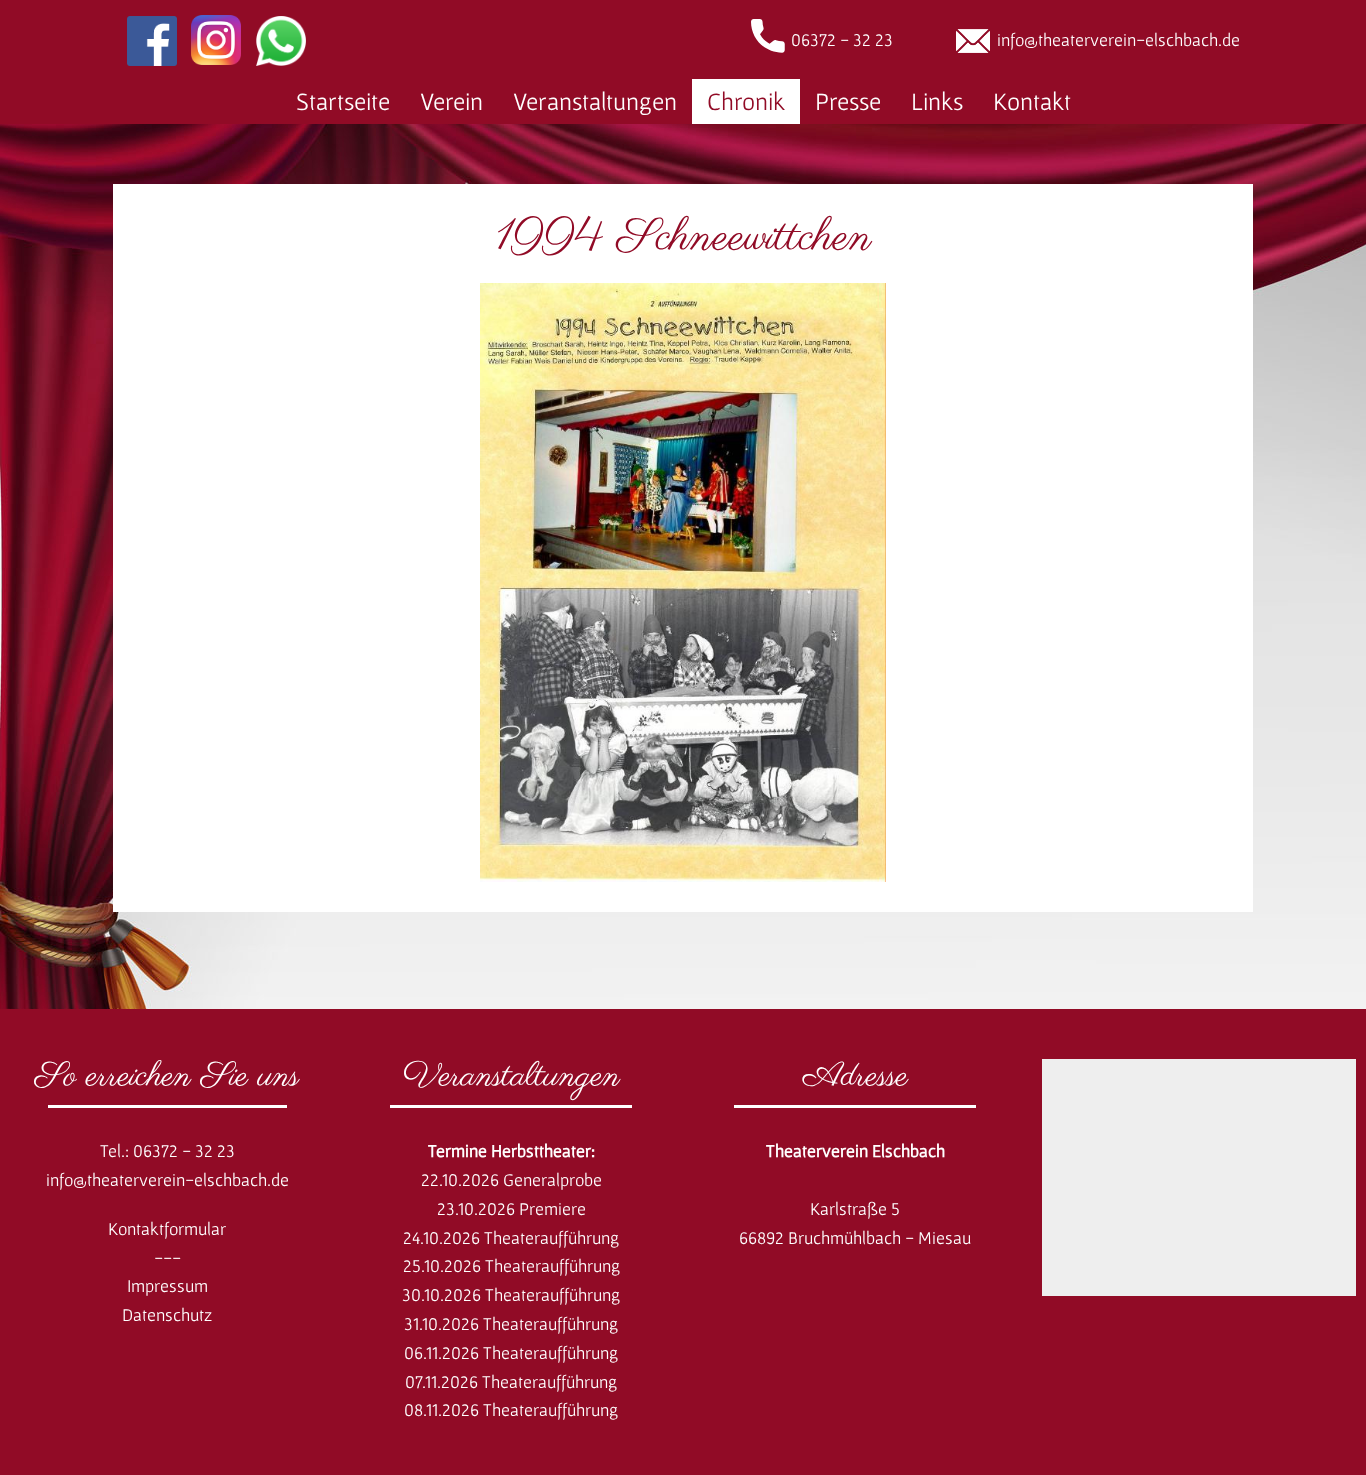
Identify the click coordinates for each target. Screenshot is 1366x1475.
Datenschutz (167, 1314)
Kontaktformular (167, 1228)
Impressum (167, 1285)
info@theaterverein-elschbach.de (1118, 39)
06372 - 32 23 (842, 39)
